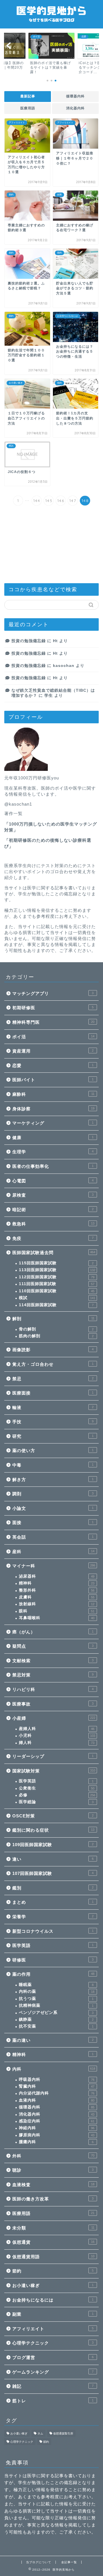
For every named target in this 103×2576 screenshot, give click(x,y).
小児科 (57, 1736)
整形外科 (57, 1590)
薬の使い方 (53, 1450)
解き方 (53, 1480)
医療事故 (53, 1704)
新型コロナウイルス (53, 1931)
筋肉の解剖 (56, 1336)
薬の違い (53, 2040)
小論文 (53, 1508)
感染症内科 (57, 2121)
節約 (53, 2271)
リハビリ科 (53, 1689)
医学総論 (56, 1802)
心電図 (53, 1181)
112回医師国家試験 (57, 1277)
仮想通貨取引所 (63, 2433)
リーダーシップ (53, 1756)
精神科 (57, 1583)
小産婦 (54, 1718)
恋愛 (53, 1065)
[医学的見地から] (51, 24)
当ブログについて (39, 2562)
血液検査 (53, 2185)
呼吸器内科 (57, 2080)
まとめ (53, 1902)
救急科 (53, 1224)
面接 (53, 1523)
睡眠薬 (56, 1985)
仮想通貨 (53, 2242)
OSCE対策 (53, 1816)
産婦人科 (57, 1729)
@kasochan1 (18, 804)
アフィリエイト (53, 2329)
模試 (57, 1298)
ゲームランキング (53, 2372)
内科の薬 (57, 1992)
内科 (54, 2069)
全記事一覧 (69, 2562)
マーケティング (53, 1123)
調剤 (53, 1494)
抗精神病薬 (56, 2005)
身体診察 (53, 1109)
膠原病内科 (57, 2135)
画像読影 (53, 1350)
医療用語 (28, 108)
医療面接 (53, 1393)
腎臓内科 (57, 2086)
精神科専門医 (53, 1022)
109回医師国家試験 (53, 1845)
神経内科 (57, 2128)
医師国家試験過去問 (54, 1253)
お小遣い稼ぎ (53, 2285)
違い (53, 1859)
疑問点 (53, 1646)
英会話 (53, 1537)
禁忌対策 (53, 1675)
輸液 (53, 1407)
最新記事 (28, 96)
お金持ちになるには (53, 2300)
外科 (53, 2156)
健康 (53, 1138)
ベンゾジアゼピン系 (56, 2013)
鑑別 (53, 1888)
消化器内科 (75, 108)
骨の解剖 (56, 1329)
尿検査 (53, 1195)
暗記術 (53, 1210)
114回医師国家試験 (56, 1305)
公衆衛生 (57, 1788)
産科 (53, 1552)
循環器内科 (75, 96)
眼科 (57, 1611)
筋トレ (53, 2401)
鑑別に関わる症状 (53, 1830)
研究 (53, 1436)
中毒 (53, 1465)
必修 (57, 1795)
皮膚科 (57, 1597)
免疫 (53, 1238)
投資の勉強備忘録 (29, 641)
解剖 (53, 1319)
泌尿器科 (57, 1576)
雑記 (53, 2386)
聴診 (53, 2170)
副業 (53, 2314)
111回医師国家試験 (57, 1284)
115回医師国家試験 (56, 1263)
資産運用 (53, 1051)
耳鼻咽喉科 (57, 1618)
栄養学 (53, 1917)
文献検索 (53, 1661)
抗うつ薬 (56, 1999)
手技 (53, 1422)
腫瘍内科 (56, 2142)
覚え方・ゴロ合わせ (53, 1364)
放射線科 (57, 1604)
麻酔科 (53, 1094)
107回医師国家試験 (53, 1873)
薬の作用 (53, 1974)
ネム (40, 2433)
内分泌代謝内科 (57, 2093)
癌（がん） (53, 1632)
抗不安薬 (56, 2026)
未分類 (53, 2228)
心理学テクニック (53, 2343)
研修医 (53, 1960)
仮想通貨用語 (53, 2257)
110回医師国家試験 (57, 1291)
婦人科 (57, 1743)
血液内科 (57, 2100)
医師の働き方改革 (53, 2199)
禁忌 (53, 1379)
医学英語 (56, 1781)
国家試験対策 (54, 1771)
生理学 (53, 1152)
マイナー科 (54, 1566)
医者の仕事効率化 (53, 1166)
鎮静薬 (56, 2019)
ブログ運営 (53, 2357)
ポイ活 (53, 1037)
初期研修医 (53, 1008)
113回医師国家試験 (57, 1270)
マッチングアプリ (53, 993)
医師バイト (53, 1080)
